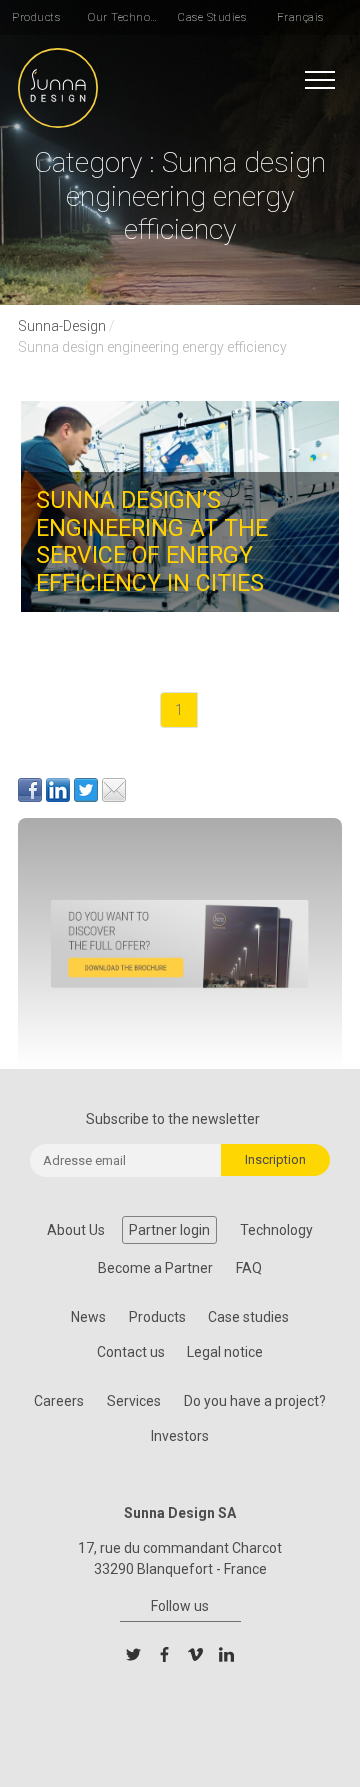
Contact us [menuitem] (131, 1352)
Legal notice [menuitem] (225, 1352)
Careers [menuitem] (59, 1401)
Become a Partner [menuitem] (155, 1268)
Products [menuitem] (36, 17)
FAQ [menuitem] (249, 1268)
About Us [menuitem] (76, 1230)
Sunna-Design (62, 326)
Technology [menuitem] (276, 1230)
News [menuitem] (88, 1317)
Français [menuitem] (300, 17)
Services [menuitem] (134, 1401)
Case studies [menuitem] (248, 1317)
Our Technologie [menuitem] (124, 17)
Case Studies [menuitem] (212, 17)
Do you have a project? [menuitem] (255, 1401)
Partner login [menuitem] (169, 1230)
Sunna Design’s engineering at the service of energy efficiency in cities (152, 542)
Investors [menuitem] (180, 1436)
